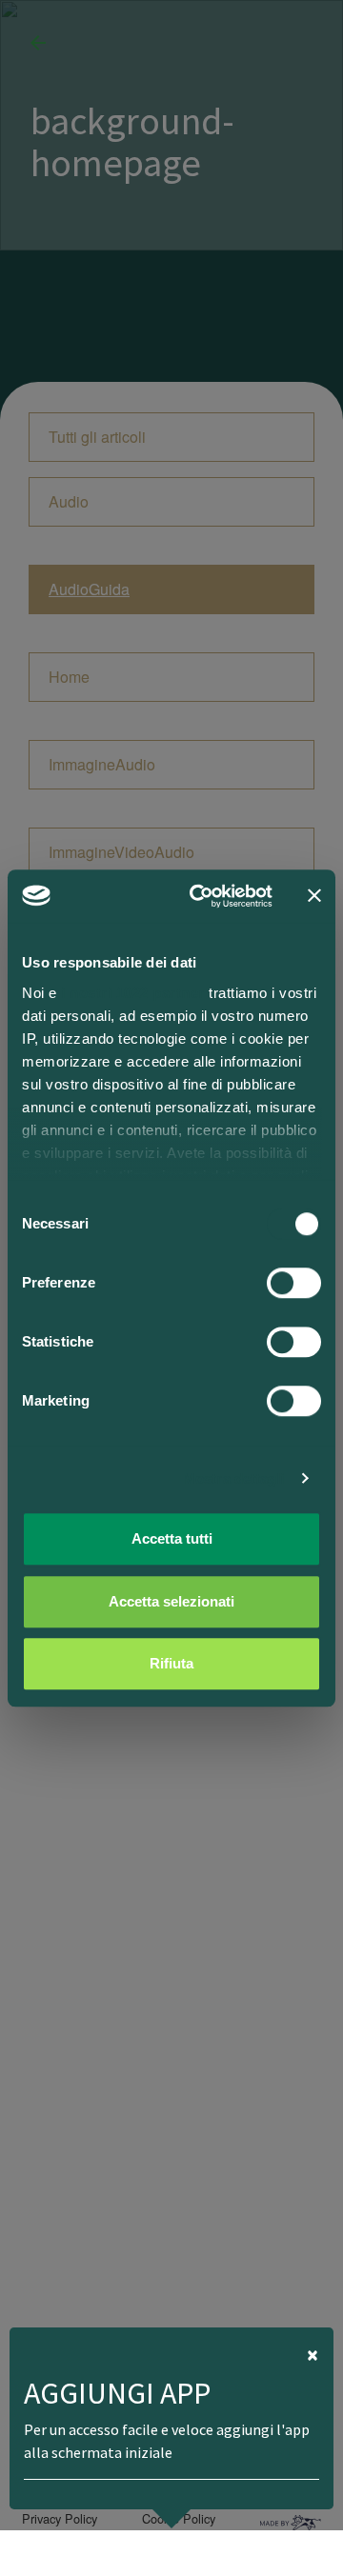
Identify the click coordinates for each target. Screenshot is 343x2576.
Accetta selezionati (171, 1601)
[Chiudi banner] (314, 896)
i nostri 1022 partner (133, 993)
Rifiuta (171, 1663)
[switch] (294, 1283)
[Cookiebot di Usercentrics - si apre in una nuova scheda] (201, 896)
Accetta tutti (172, 1538)
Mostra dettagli (234, 1478)
